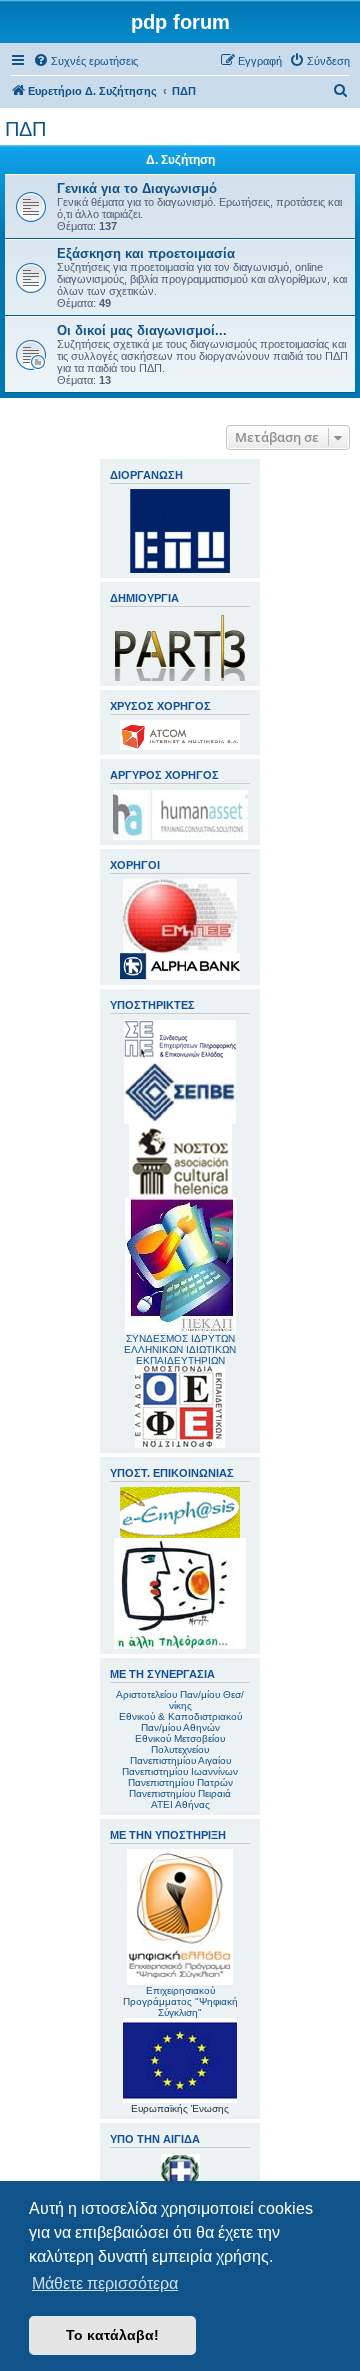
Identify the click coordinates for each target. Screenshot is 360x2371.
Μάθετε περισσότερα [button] (105, 2283)
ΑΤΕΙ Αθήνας (180, 1804)
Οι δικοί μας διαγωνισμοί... (142, 330)
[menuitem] (85, 61)
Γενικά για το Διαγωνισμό (137, 188)
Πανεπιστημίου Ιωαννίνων (180, 1771)
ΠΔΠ (25, 129)
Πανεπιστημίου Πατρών (180, 1782)
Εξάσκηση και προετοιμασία (146, 253)
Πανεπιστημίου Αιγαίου (180, 1760)
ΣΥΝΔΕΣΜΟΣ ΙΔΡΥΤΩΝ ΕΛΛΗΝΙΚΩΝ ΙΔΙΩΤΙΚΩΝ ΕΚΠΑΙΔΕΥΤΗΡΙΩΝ (180, 1349)
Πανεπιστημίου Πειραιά (180, 1793)
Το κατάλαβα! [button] (112, 2335)
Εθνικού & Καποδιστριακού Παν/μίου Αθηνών (180, 1722)
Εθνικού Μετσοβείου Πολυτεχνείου (180, 1744)
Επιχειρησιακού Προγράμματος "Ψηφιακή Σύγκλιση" (180, 2001)
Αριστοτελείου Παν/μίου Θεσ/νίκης (180, 1700)
